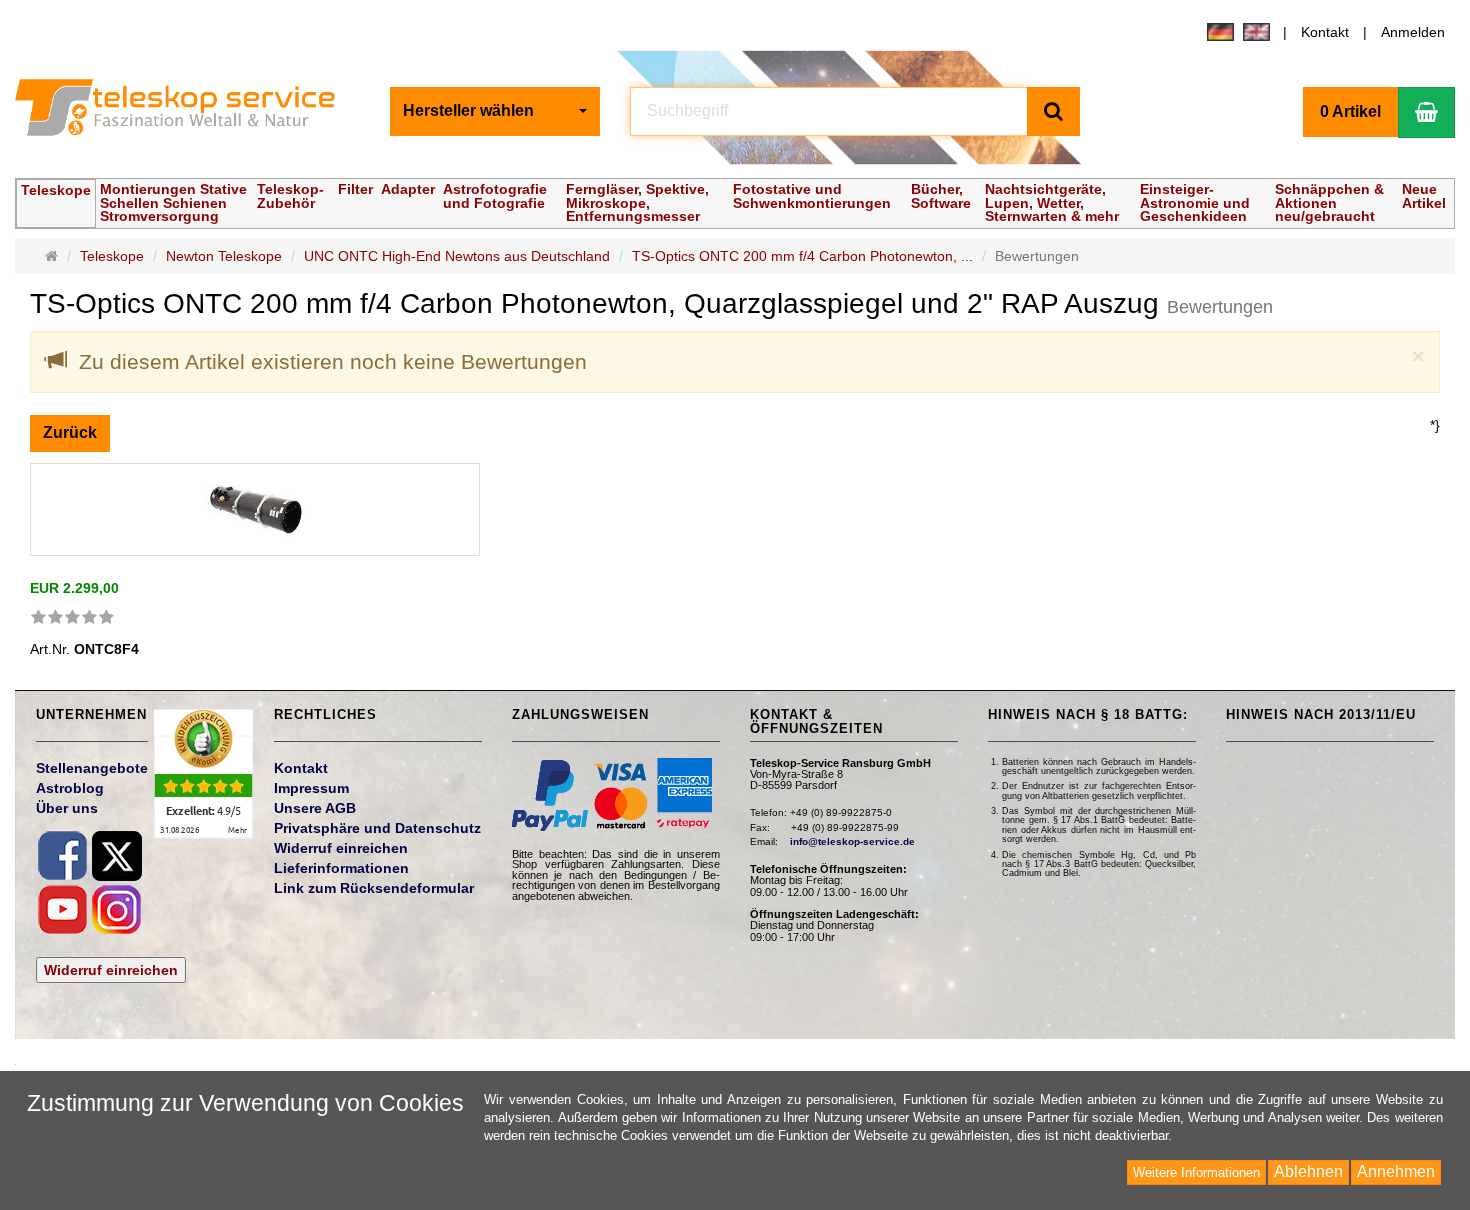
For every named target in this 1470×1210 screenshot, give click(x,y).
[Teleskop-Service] (187, 112)
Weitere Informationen (1196, 1172)
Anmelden (1413, 32)
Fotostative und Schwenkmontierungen (812, 195)
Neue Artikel (1424, 195)
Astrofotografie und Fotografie (495, 195)
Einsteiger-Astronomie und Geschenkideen (1195, 202)
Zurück (70, 432)
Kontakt (1325, 32)
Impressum (311, 788)
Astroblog (70, 788)
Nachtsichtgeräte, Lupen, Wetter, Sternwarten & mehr (1052, 202)
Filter (355, 189)
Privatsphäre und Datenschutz (377, 828)
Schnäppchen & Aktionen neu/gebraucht (1329, 202)
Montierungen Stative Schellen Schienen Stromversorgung (173, 202)
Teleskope (56, 190)
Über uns (67, 808)
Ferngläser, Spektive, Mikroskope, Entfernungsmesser (637, 202)
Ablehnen (1308, 1171)
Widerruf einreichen (111, 970)
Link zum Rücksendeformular (374, 888)
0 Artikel (1350, 111)
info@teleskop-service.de (852, 841)
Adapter (408, 189)
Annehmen (1396, 1171)
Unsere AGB (315, 808)
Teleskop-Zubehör (290, 195)
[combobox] (495, 111)
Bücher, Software (941, 195)
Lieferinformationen (341, 868)
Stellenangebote (92, 768)
